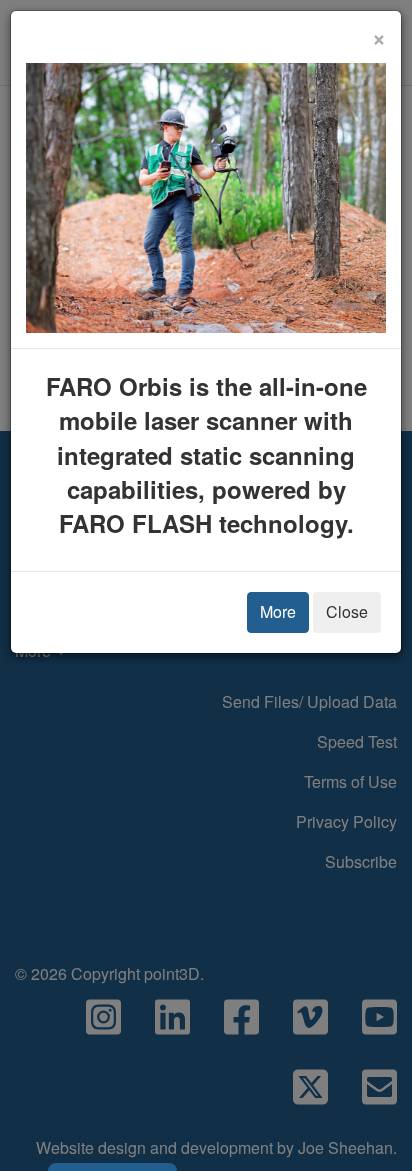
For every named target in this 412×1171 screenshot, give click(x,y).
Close (347, 611)
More (278, 611)
